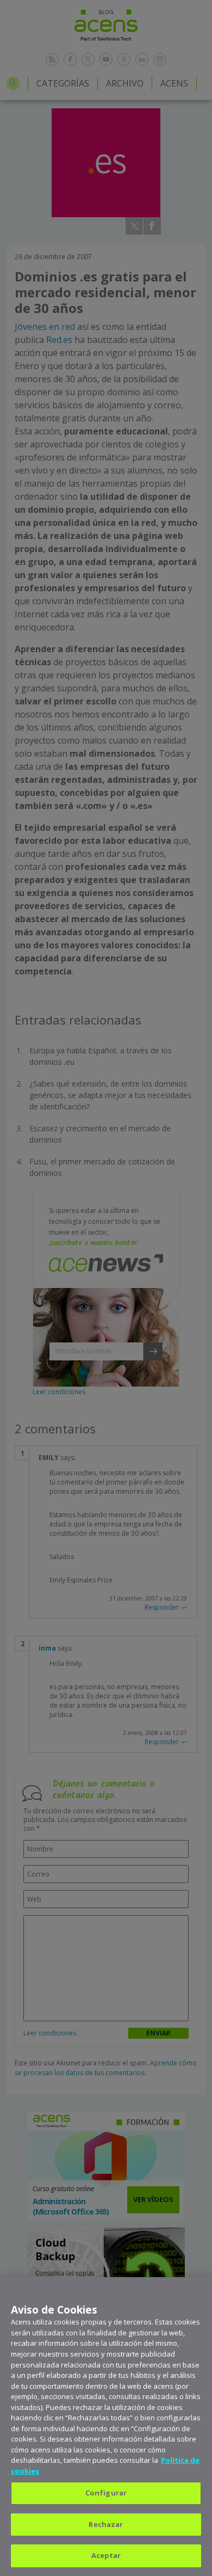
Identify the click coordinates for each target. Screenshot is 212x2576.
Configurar (106, 2493)
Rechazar (106, 2524)
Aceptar (106, 2555)
